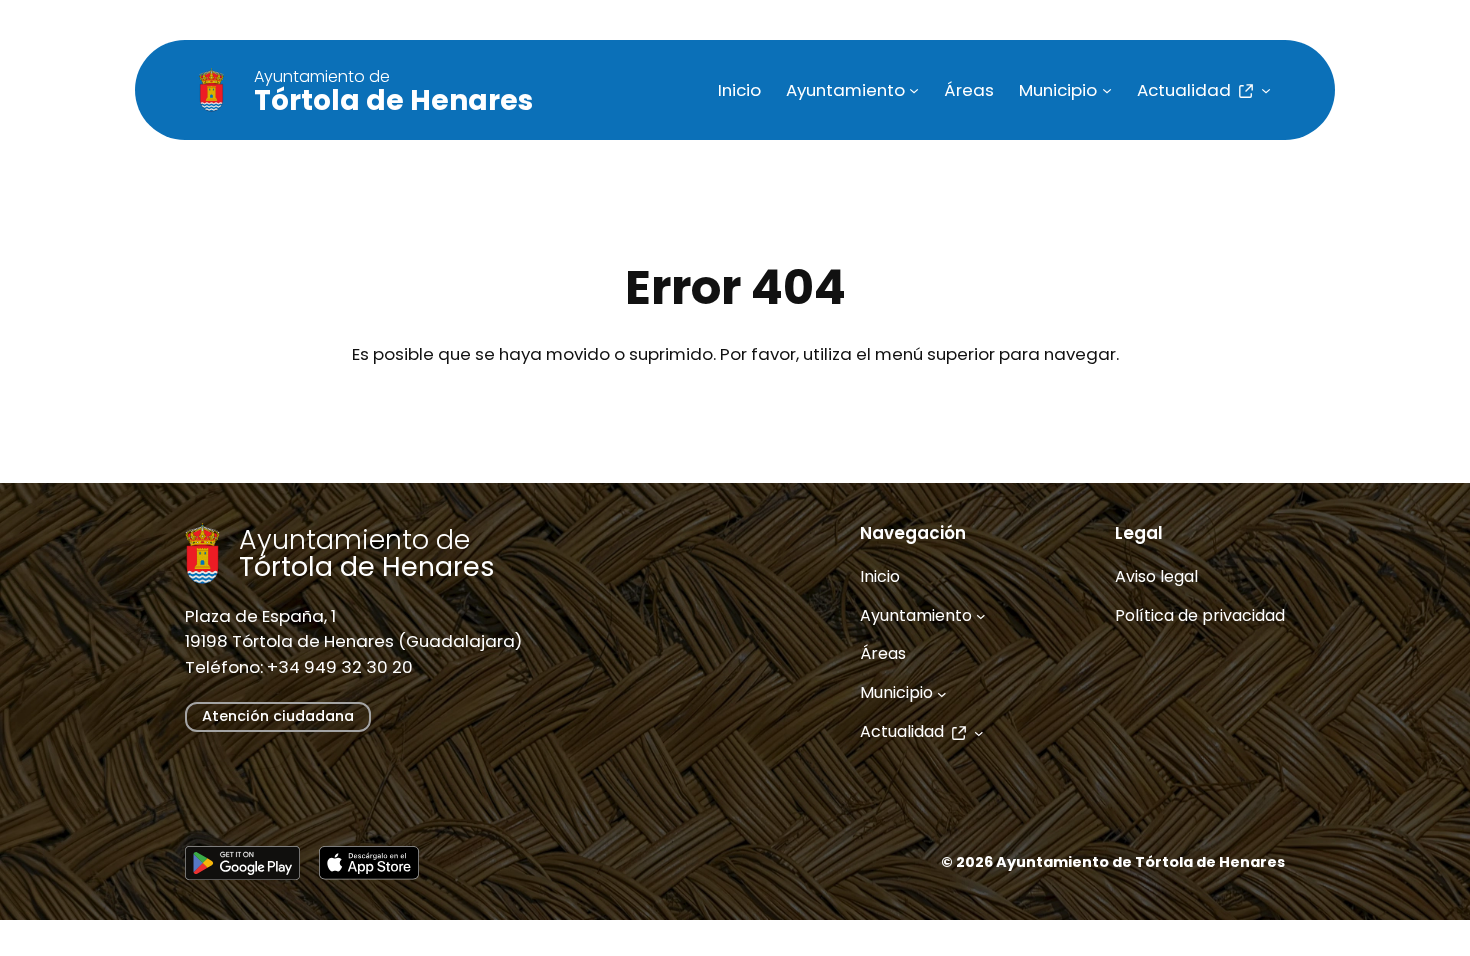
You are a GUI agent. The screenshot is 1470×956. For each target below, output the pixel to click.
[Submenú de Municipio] (1107, 90)
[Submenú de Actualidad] (1266, 90)
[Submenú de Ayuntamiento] (914, 90)
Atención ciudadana (278, 716)
